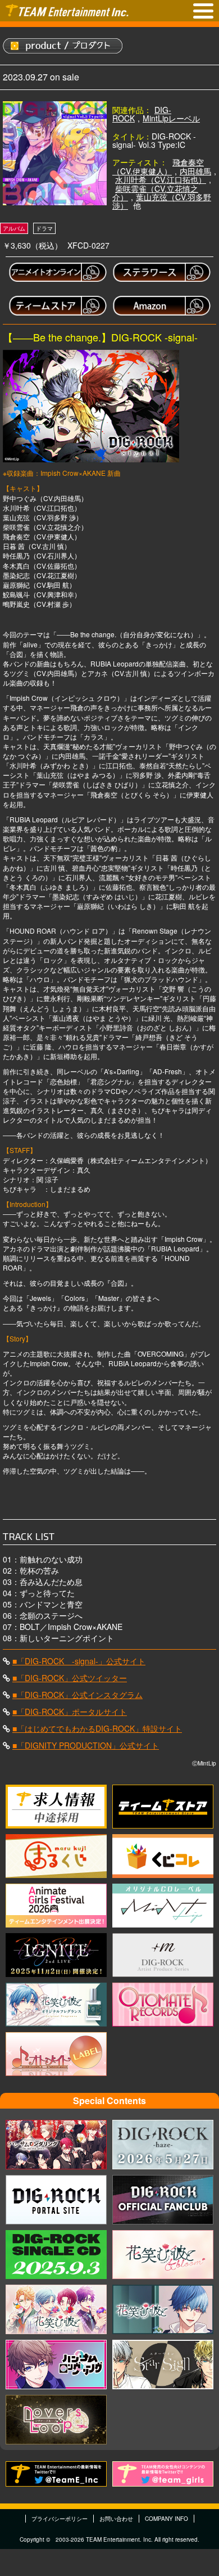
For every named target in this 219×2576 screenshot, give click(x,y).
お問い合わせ (116, 2519)
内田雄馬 (195, 171)
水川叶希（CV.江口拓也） (161, 179)
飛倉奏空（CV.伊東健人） (158, 166)
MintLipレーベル (171, 118)
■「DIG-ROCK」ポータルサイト (70, 1712)
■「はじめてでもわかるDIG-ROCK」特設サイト (97, 1728)
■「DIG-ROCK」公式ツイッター (70, 1678)
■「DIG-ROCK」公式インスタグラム (77, 1695)
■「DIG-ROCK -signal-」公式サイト (79, 1661)
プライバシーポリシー (60, 2519)
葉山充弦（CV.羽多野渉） (162, 201)
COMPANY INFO (166, 2519)
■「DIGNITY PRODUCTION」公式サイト (86, 1745)
